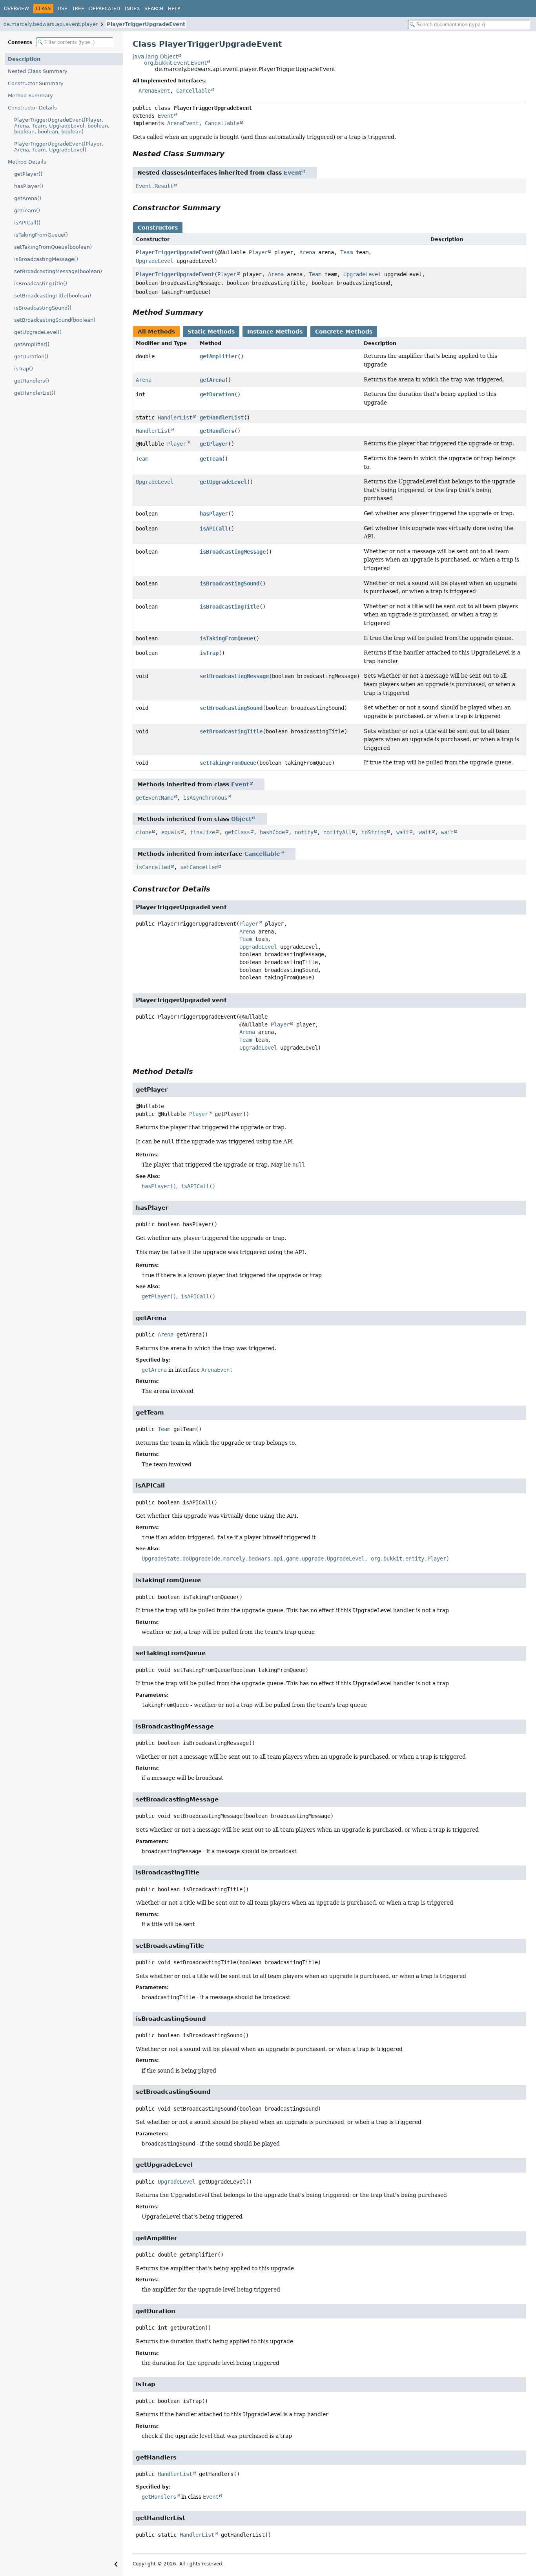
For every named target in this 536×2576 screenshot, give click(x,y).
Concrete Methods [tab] (344, 332)
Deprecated (105, 9)
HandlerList (175, 417)
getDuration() (31, 356)
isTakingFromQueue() (41, 235)
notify (304, 832)
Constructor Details (32, 108)
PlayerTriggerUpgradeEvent (146, 24)
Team (346, 252)
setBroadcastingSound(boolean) (55, 320)
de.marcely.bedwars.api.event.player (51, 24)
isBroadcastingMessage (233, 552)
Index (132, 9)
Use (63, 9)
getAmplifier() (32, 344)
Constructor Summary (36, 83)
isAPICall (214, 529)
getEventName (155, 798)
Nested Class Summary (38, 71)
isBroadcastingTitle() (41, 283)
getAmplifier (219, 356)
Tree (78, 9)
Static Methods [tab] (211, 332)
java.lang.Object (155, 57)
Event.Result (155, 186)
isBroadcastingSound (230, 583)
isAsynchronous (205, 798)
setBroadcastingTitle (231, 731)
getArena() (28, 198)
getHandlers (217, 431)
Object (241, 819)
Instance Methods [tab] (275, 332)
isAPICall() (27, 223)
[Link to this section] (230, 154)
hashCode (272, 832)
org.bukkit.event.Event (175, 63)
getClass (237, 832)
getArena (212, 380)
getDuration (217, 394)
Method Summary (30, 96)
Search (154, 9)
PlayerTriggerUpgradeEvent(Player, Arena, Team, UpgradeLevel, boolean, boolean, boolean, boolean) (62, 126)
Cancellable (193, 91)
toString (374, 832)
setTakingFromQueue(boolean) (53, 247)
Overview (16, 9)
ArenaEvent (154, 91)
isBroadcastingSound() (43, 308)
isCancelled (153, 867)
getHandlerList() (35, 393)
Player (258, 252)
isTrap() (24, 369)
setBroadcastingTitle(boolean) (53, 296)
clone (144, 832)
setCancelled (199, 867)
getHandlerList (222, 417)
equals (171, 832)
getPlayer (214, 444)
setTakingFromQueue (228, 763)
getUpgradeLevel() (38, 332)
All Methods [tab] (156, 332)
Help (174, 9)
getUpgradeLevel (223, 482)
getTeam (211, 459)
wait (403, 832)
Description (24, 59)
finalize (202, 832)
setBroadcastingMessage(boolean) (58, 271)
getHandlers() (32, 381)
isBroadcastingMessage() (46, 259)
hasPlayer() (29, 186)
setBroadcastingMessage (234, 676)
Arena (307, 252)
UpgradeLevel (155, 261)
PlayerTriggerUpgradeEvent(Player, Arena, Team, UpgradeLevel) (59, 147)
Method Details (27, 162)
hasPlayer (214, 514)
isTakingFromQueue (226, 638)
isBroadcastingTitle (230, 607)
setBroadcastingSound (231, 708)
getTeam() (27, 211)
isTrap (209, 653)
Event (166, 116)
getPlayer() (28, 174)
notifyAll (337, 832)
